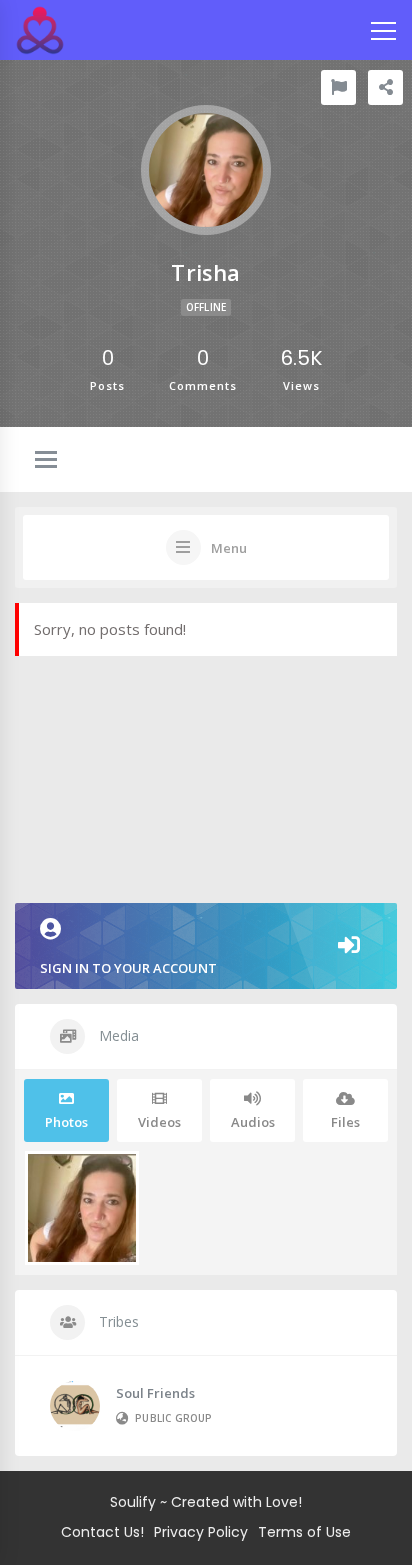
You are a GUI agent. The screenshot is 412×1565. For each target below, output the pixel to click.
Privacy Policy (201, 1532)
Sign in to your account (128, 968)
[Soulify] (40, 30)
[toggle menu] (46, 461)
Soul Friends (155, 1393)
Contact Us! (102, 1532)
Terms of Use (304, 1532)
